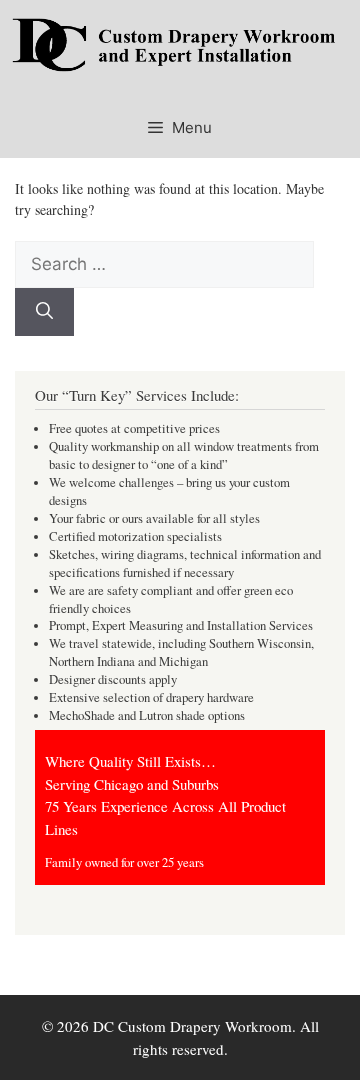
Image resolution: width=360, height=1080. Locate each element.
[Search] (44, 312)
